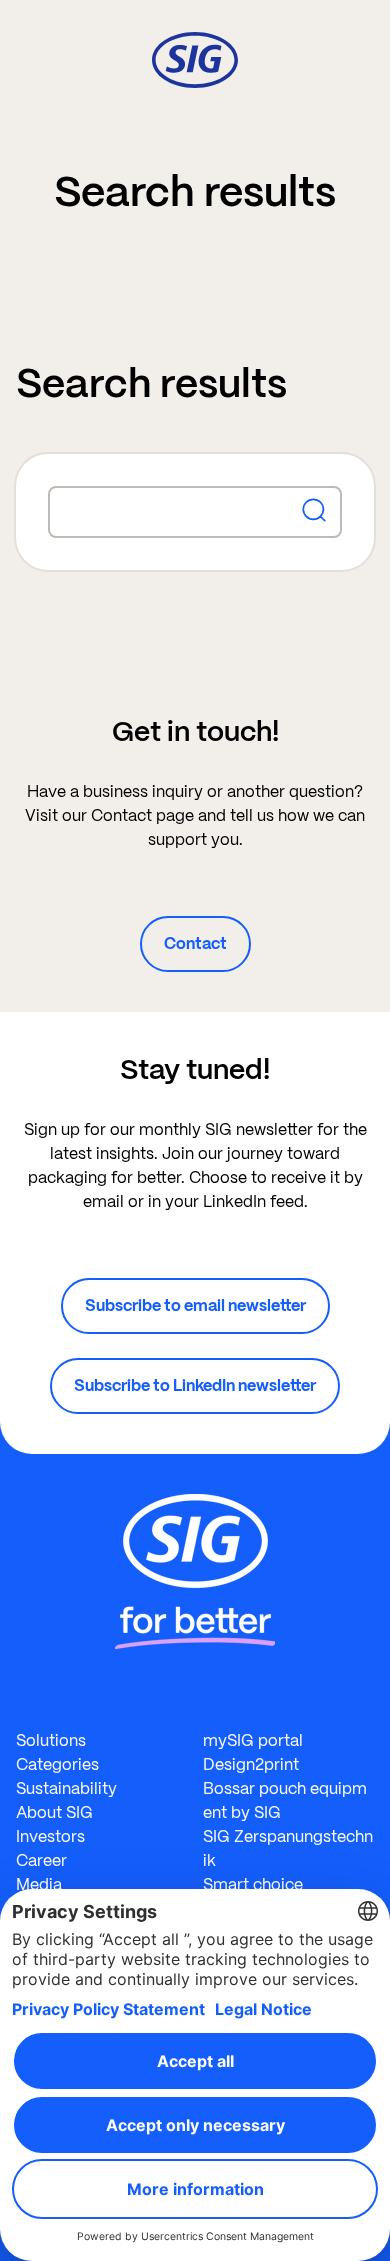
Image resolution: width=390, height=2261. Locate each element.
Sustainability (66, 1788)
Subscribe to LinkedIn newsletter (195, 1385)
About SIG (54, 1812)
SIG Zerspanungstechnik (288, 1848)
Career (41, 1860)
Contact (195, 943)
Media (39, 1884)
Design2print (251, 1764)
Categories (57, 1764)
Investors (50, 1836)
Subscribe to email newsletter (195, 1305)
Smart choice (253, 1884)
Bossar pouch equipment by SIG (285, 1800)
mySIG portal (253, 1740)
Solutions (51, 1740)
